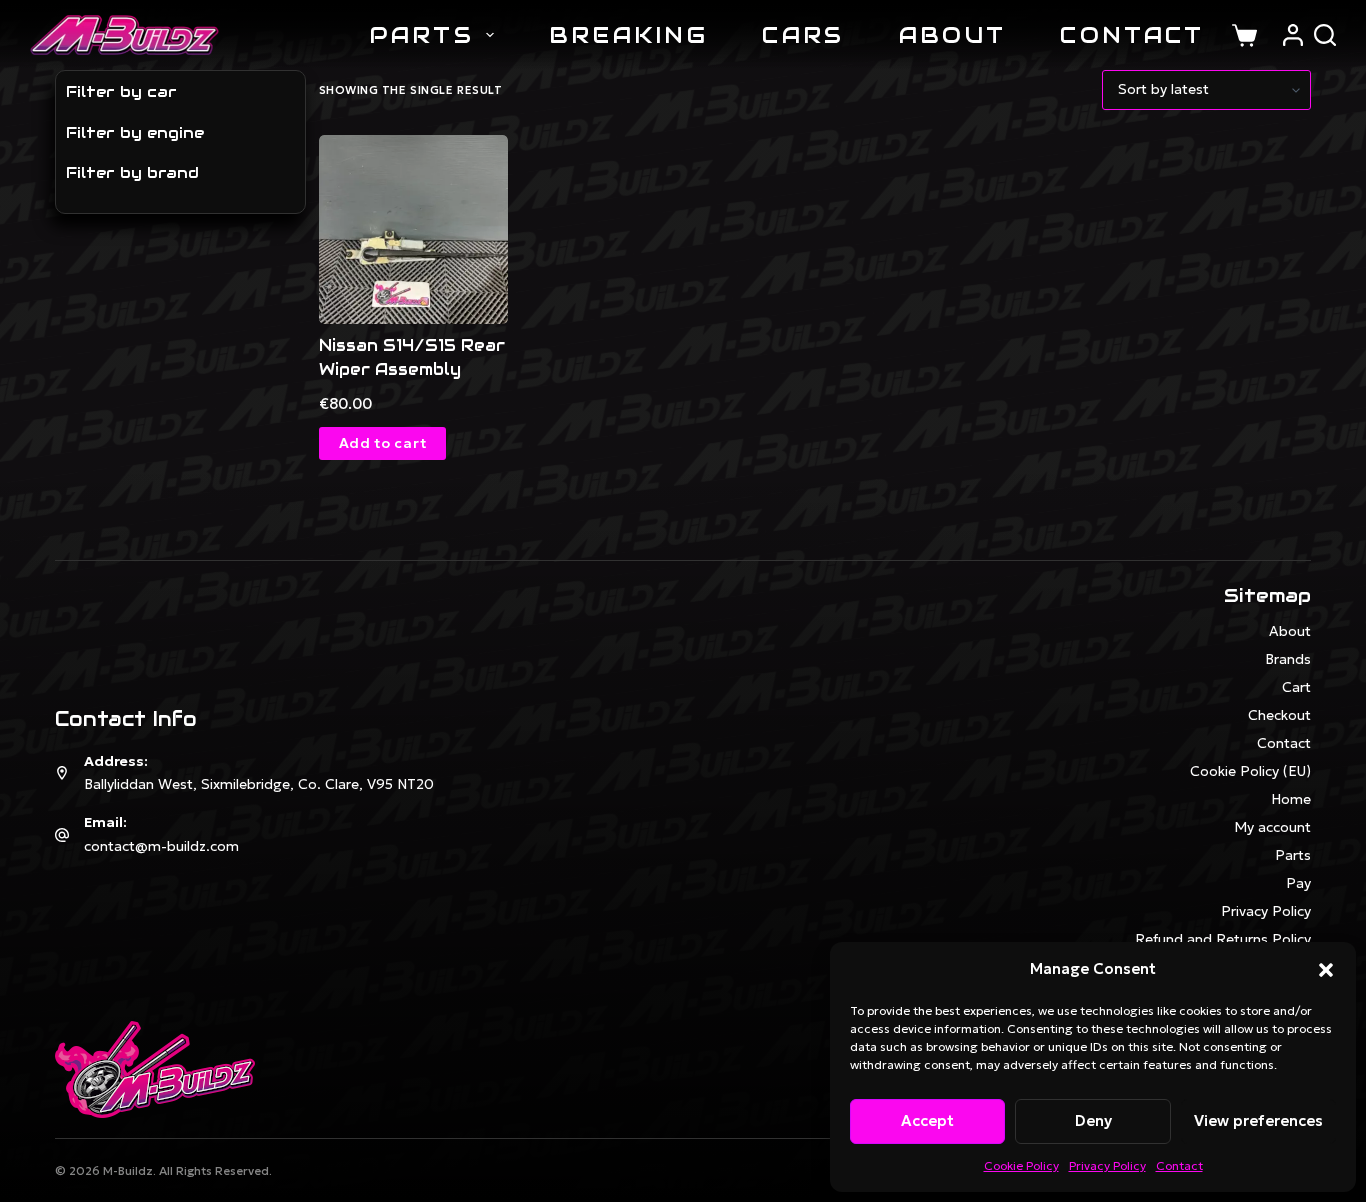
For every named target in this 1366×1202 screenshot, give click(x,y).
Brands (1288, 659)
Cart (1296, 687)
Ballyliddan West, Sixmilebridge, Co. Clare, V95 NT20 (259, 784)
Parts (422, 35)
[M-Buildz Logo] (124, 35)
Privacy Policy (1107, 1165)
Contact (1179, 1165)
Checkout (1279, 715)
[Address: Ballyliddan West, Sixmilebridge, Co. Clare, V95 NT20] (62, 773)
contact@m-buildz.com (161, 846)
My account (1272, 827)
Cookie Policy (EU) (1250, 771)
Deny (1093, 1120)
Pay (1298, 883)
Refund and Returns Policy (1223, 939)
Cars (803, 35)
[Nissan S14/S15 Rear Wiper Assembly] (413, 229)
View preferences (1258, 1120)
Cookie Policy (1021, 1165)
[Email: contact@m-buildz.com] (62, 835)
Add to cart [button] (383, 443)
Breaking (628, 35)
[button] (1326, 970)
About (953, 35)
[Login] (1293, 35)
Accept (927, 1120)
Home (1291, 799)
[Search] (1325, 35)
